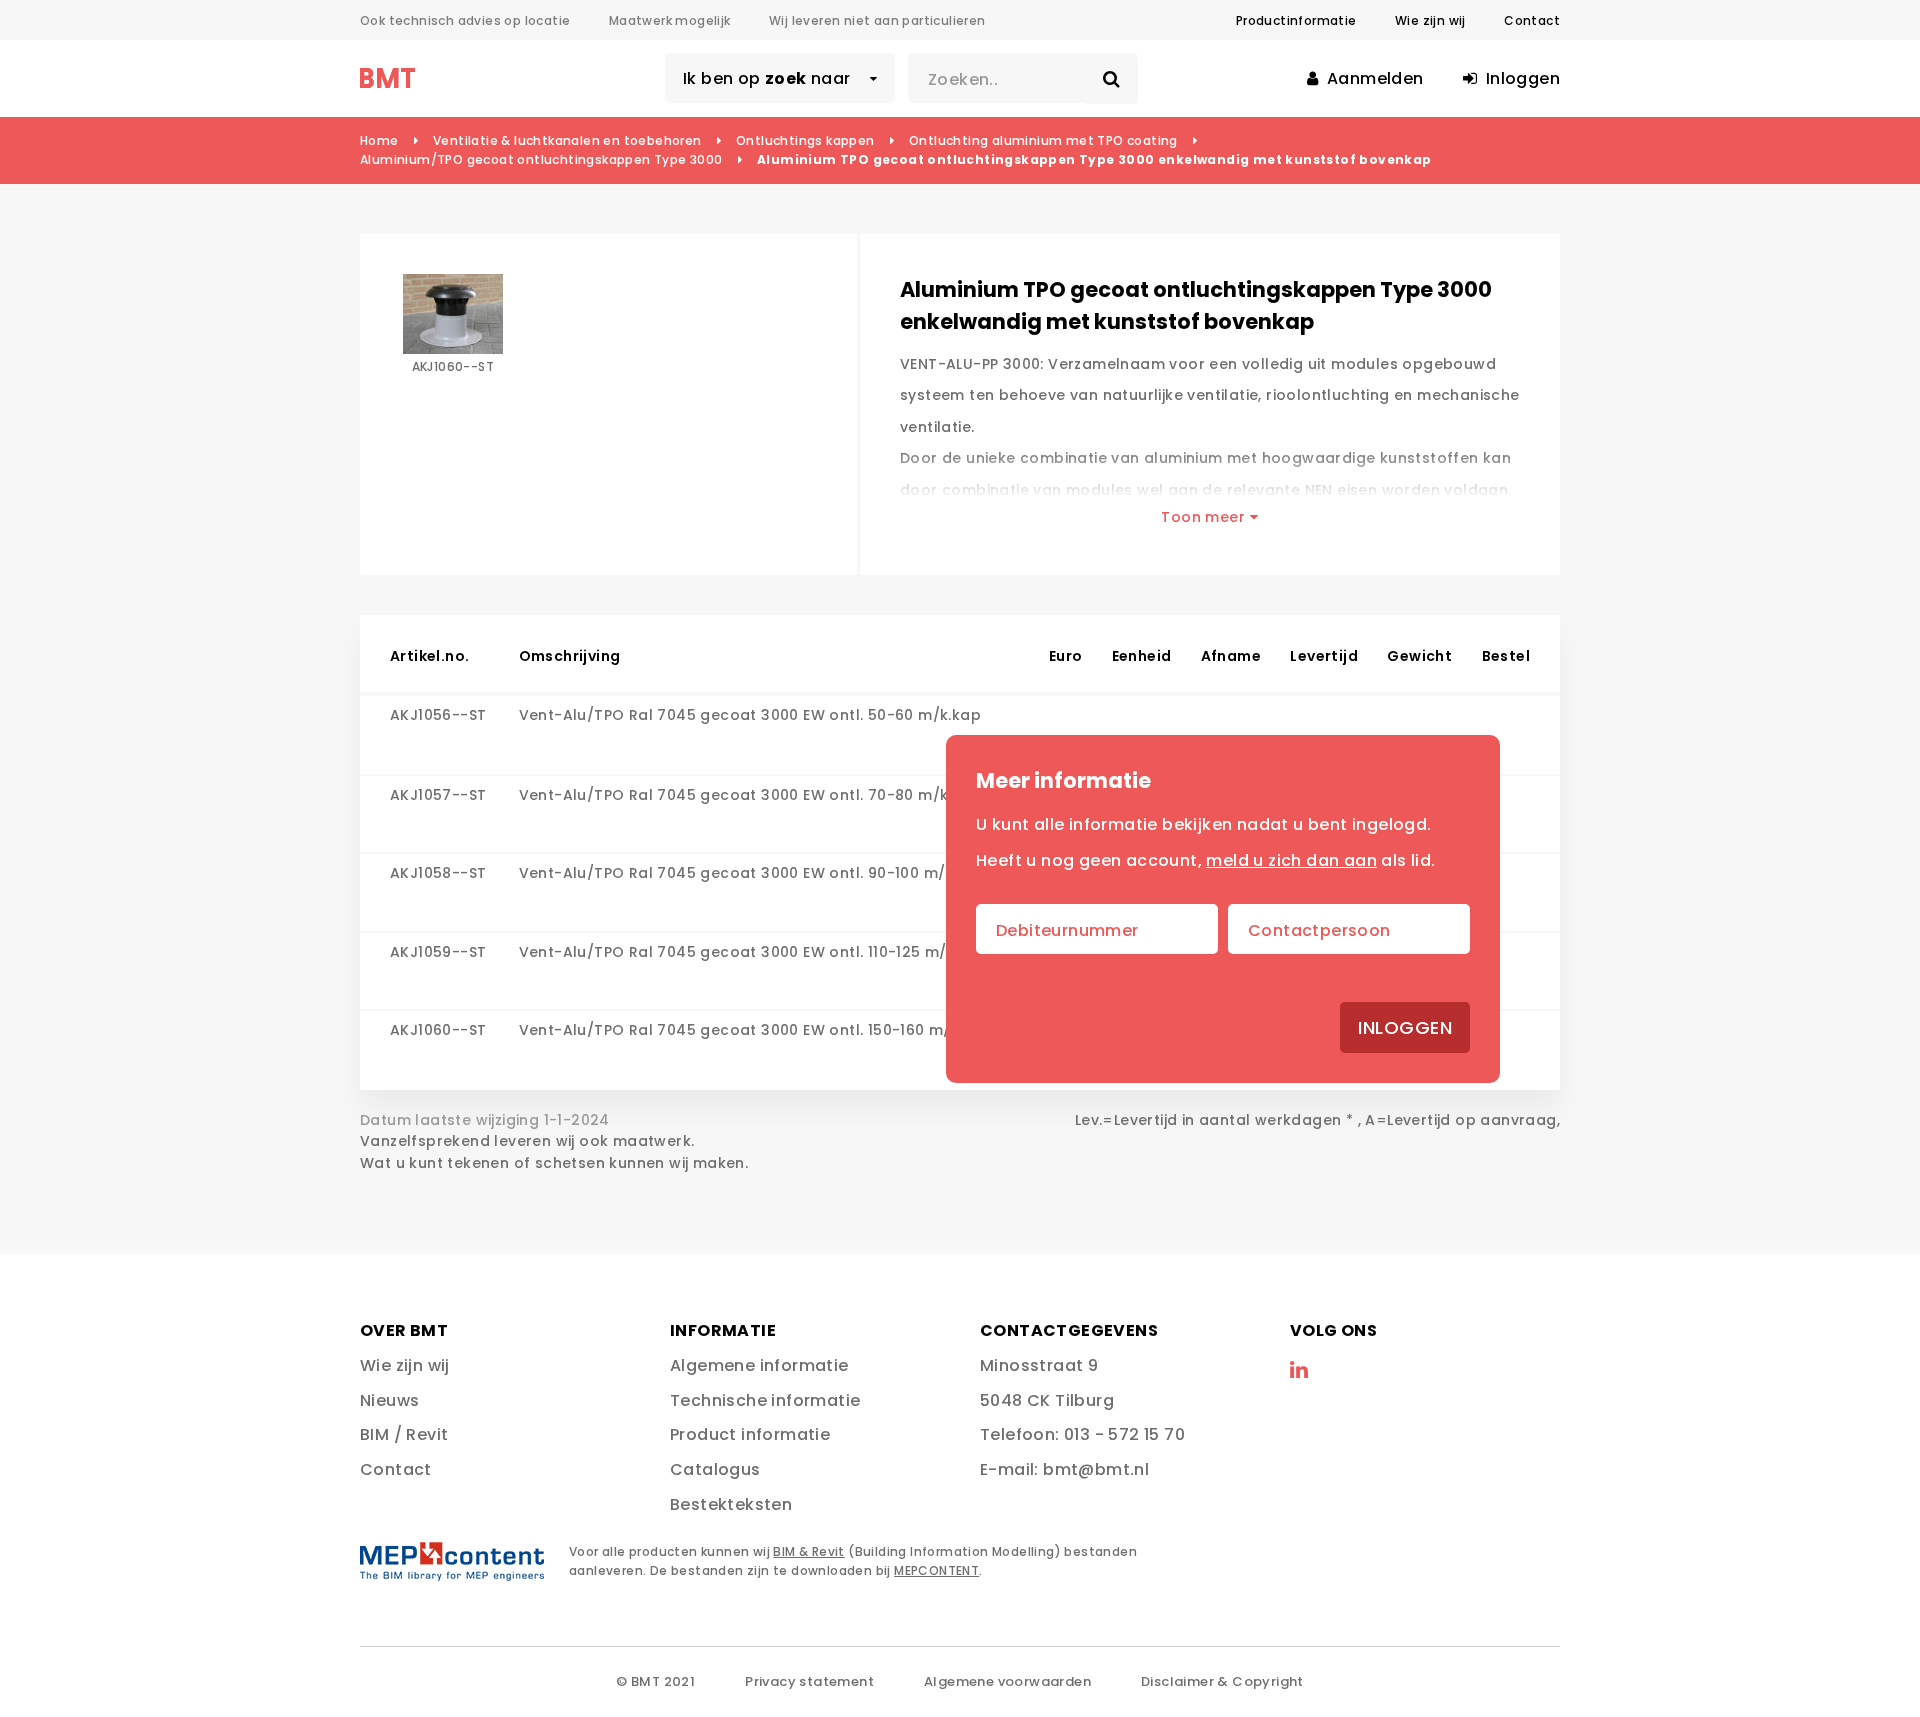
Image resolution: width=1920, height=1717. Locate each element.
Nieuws (389, 1400)
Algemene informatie (759, 1365)
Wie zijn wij (1430, 20)
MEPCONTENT (936, 1570)
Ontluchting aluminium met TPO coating (1043, 140)
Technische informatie (765, 1400)
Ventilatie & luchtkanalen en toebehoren (567, 140)
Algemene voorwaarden (1007, 1681)
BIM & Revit (808, 1551)
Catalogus (715, 1469)
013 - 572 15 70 (1124, 1434)
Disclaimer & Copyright (1222, 1681)
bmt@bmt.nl (1096, 1469)
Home (379, 140)
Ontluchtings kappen (805, 140)
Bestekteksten (731, 1504)
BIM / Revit (404, 1434)
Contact (1532, 20)
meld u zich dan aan (1291, 860)
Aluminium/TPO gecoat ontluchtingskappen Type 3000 (541, 159)
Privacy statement (809, 1681)
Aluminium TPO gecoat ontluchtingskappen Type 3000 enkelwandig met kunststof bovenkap (1094, 159)
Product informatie (750, 1434)
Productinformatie (1296, 20)
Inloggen (1405, 1027)
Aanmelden (1373, 78)
